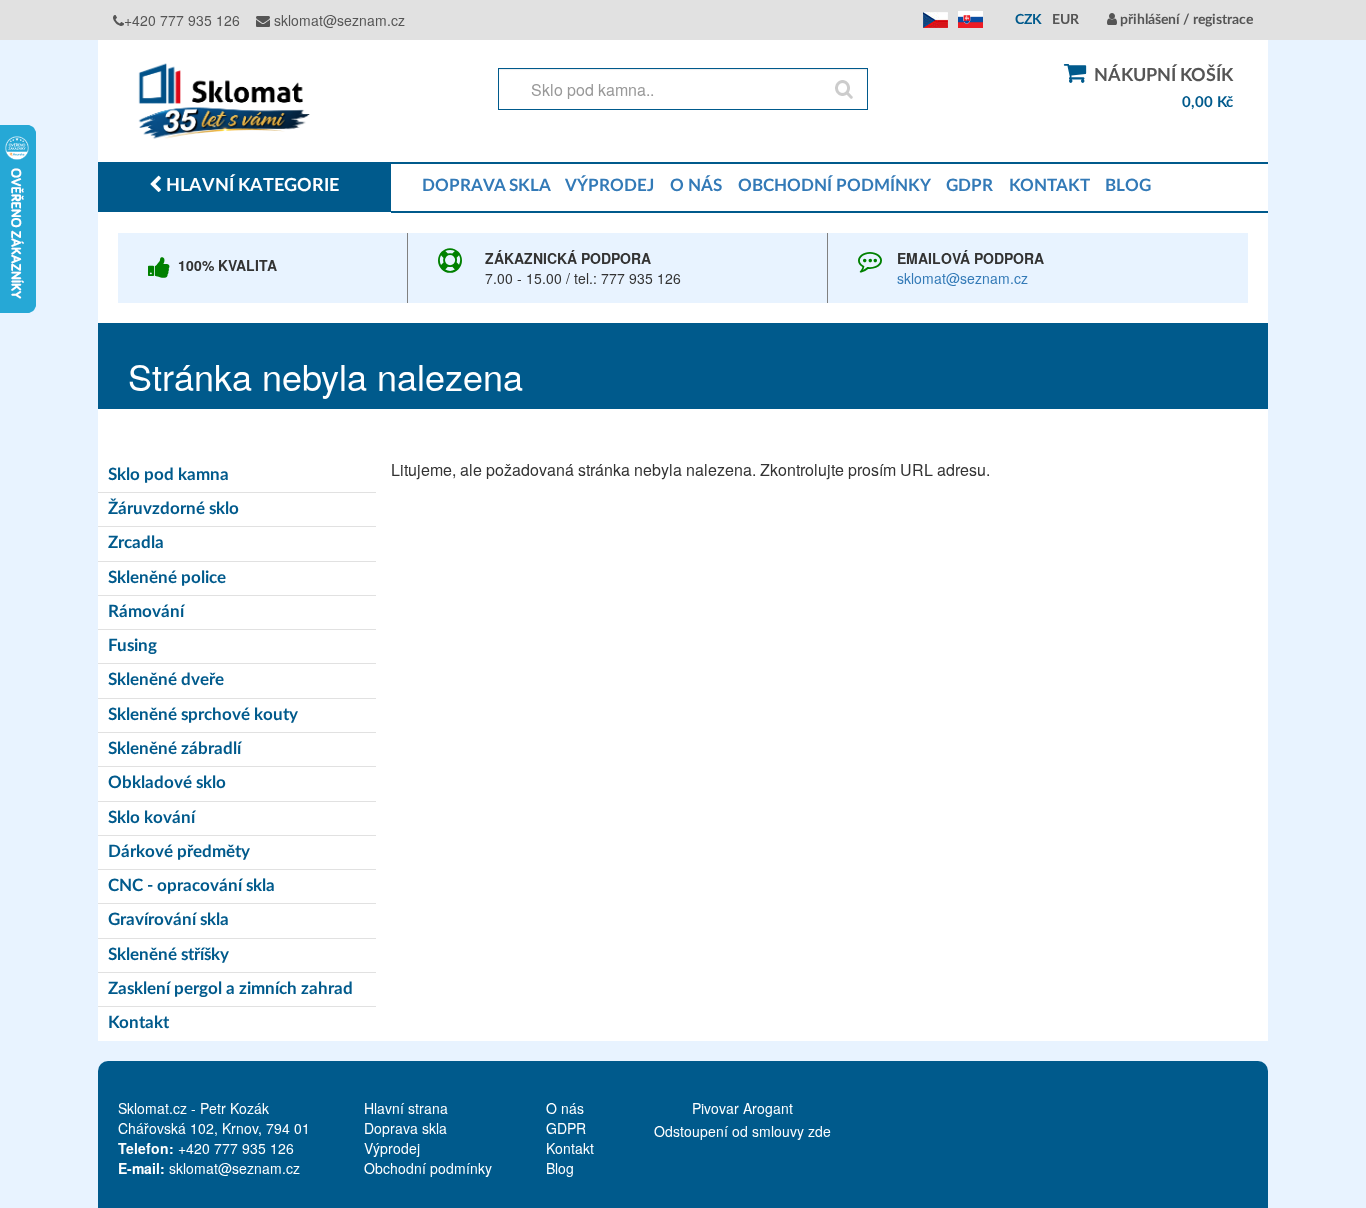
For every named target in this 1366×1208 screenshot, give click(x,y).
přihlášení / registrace (1185, 20)
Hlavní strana (406, 1108)
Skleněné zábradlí (174, 748)
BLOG (1128, 185)
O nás (565, 1108)
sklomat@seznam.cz (337, 20)
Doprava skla (405, 1128)
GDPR (969, 185)
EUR (1065, 20)
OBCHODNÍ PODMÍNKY (834, 185)
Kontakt (138, 1022)
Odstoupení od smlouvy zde (742, 1131)
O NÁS (696, 185)
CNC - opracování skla (191, 885)
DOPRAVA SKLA (486, 185)
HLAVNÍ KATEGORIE (250, 186)
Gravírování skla (168, 919)
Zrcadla (136, 542)
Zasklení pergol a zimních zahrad (230, 988)
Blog (560, 1168)
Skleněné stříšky (168, 954)
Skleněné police (167, 577)
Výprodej (392, 1148)
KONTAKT (1049, 185)
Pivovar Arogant (742, 1108)
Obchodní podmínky (428, 1168)
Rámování (146, 611)
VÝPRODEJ (609, 185)
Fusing (132, 645)
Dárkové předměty (179, 851)
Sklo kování (151, 817)
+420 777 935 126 (182, 20)
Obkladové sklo (167, 782)
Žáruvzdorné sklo (173, 508)
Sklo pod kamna (168, 474)
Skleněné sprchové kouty (203, 714)
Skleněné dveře (166, 679)
